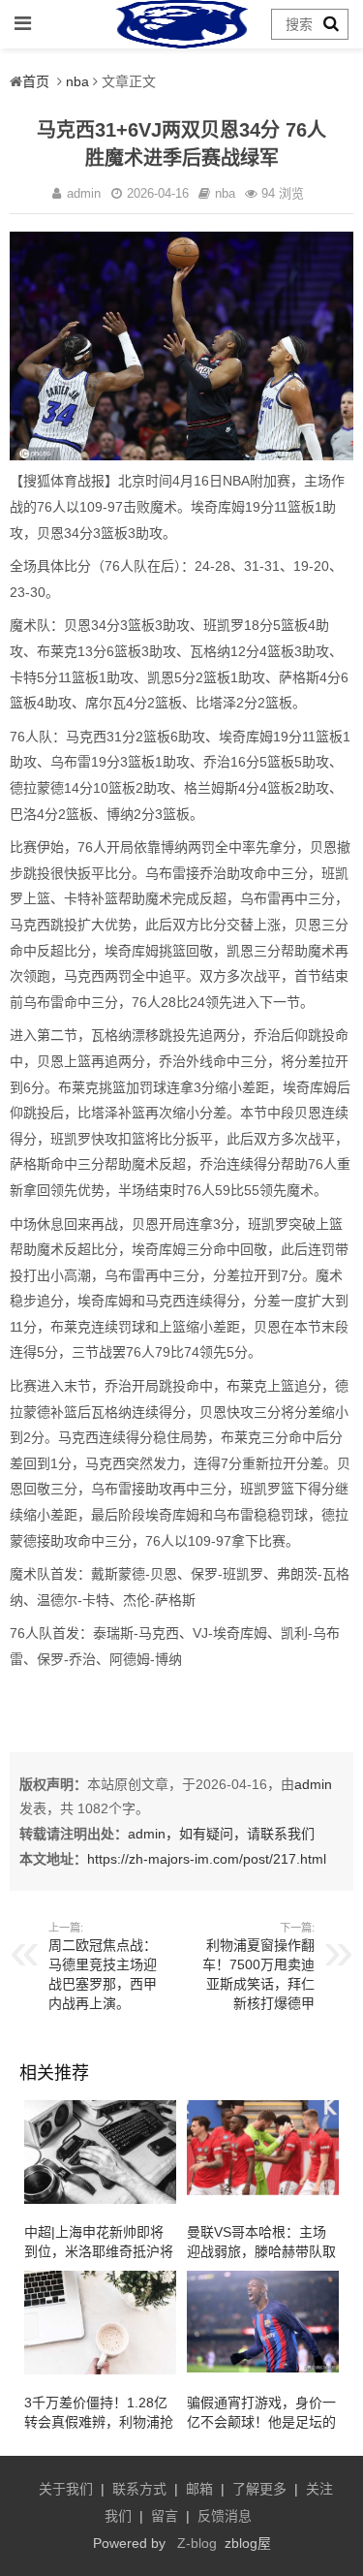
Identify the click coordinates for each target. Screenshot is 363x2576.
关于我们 (66, 2489)
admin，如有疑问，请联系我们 (221, 1834)
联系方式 (139, 2489)
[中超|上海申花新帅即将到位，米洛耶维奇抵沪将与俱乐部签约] (100, 2199)
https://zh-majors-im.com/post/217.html (207, 1859)
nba (77, 81)
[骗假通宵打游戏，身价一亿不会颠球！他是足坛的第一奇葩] (263, 2368)
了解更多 (259, 2489)
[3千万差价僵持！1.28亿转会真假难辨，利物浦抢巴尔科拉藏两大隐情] (100, 2370)
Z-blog (197, 2543)
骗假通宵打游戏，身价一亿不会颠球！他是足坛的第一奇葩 (261, 2422)
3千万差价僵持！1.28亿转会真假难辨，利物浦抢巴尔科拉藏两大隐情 (99, 2422)
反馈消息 (225, 2516)
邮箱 (199, 2489)
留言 (165, 2516)
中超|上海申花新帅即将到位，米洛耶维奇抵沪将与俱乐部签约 (99, 2251)
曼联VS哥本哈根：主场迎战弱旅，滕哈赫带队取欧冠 (261, 2251)
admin (313, 1784)
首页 (36, 81)
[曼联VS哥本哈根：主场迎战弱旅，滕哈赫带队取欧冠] (263, 2191)
